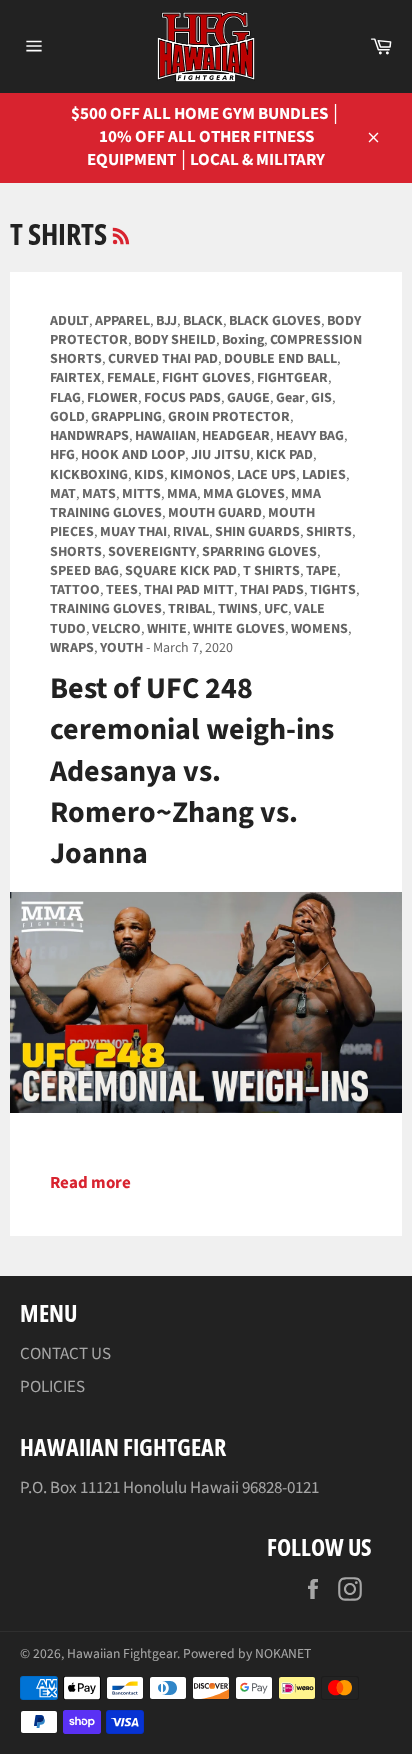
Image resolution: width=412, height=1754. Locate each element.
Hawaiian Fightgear (122, 1653)
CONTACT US (65, 1354)
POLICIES (52, 1387)
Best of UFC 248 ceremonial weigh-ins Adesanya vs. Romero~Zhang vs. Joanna (192, 771)
